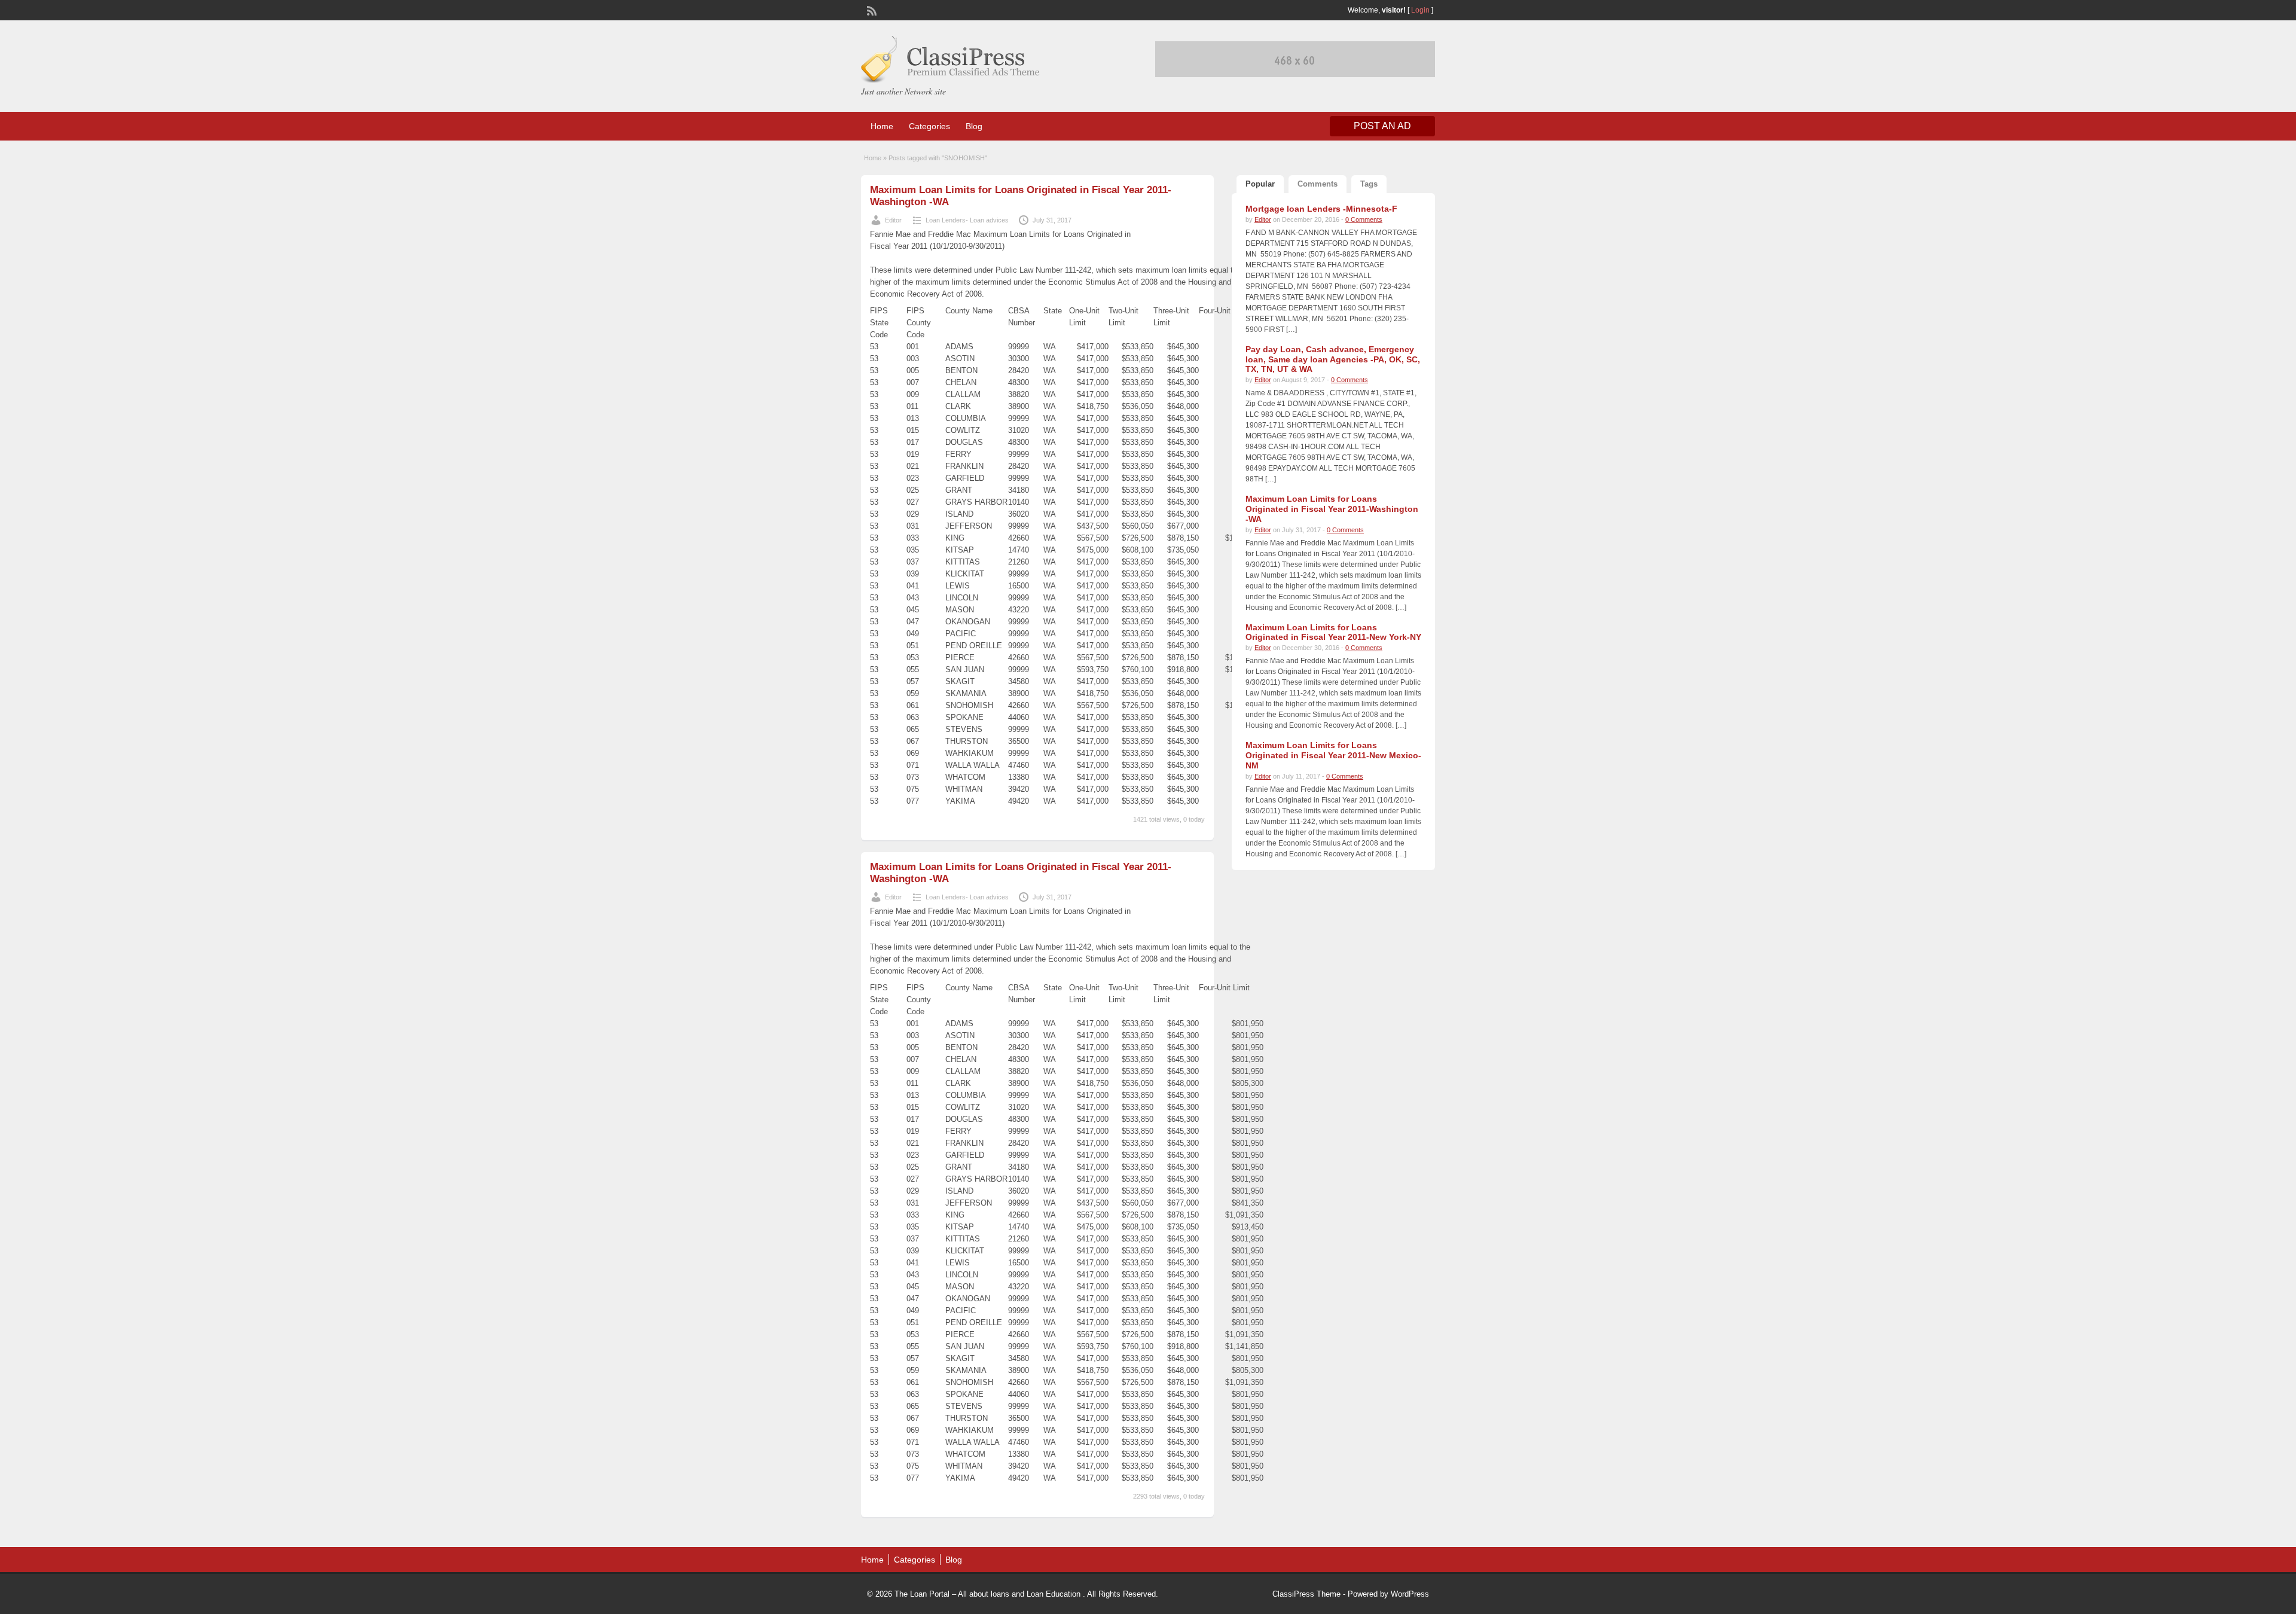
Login (1420, 10)
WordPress (1410, 1594)
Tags (1369, 184)
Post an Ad (1382, 126)
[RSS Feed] (871, 10)
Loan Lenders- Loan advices (967, 220)
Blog (974, 126)
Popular (1260, 184)
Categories (929, 126)
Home (882, 126)
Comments (1318, 184)
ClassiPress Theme (1306, 1594)
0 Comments (1364, 219)
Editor (893, 220)
